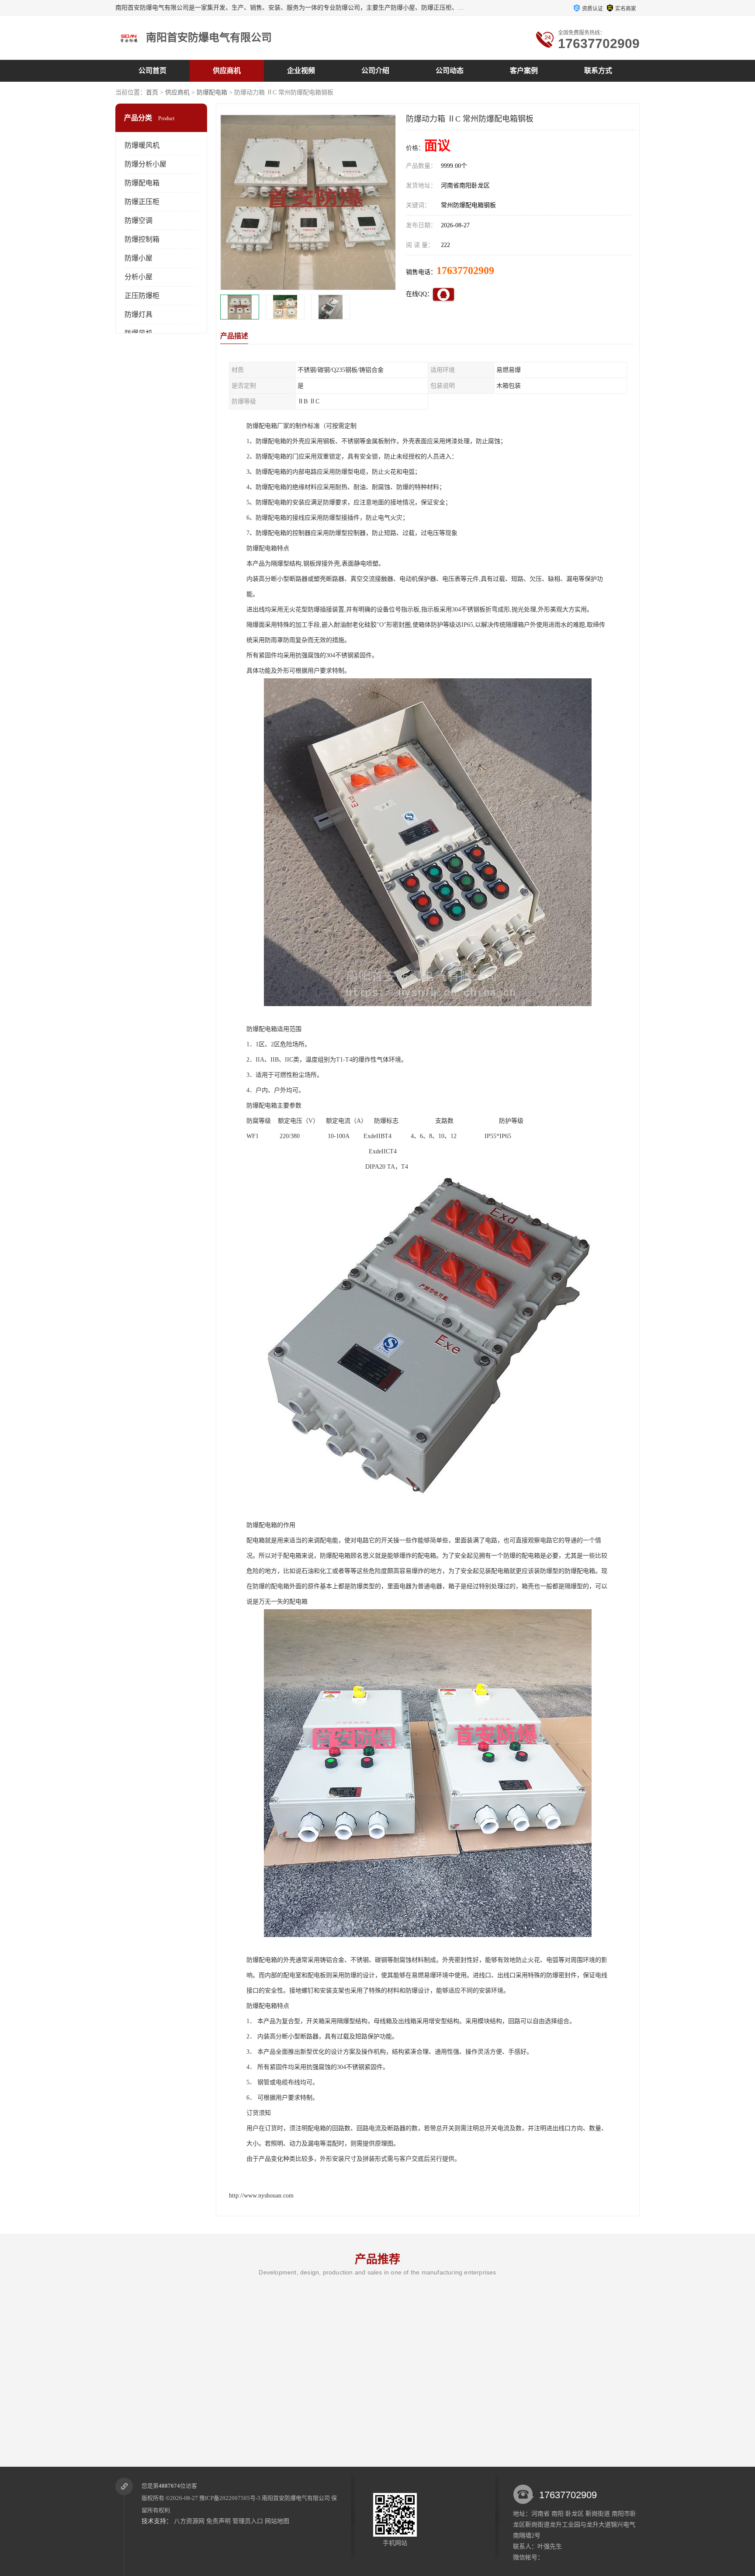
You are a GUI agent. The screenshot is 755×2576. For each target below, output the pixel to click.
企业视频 (301, 71)
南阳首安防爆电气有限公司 (296, 2498)
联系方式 (598, 71)
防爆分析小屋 (145, 164)
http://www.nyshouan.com (261, 2196)
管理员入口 (248, 2521)
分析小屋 (139, 277)
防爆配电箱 (212, 92)
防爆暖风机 (142, 145)
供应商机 (227, 71)
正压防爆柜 (142, 296)
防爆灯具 (139, 314)
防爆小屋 (139, 258)
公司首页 (152, 71)
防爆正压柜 (142, 202)
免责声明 (218, 2521)
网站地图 (277, 2521)
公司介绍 (375, 71)
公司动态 (450, 71)
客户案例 (524, 71)
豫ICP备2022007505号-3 (230, 2498)
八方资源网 (189, 2521)
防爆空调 (139, 220)
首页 (152, 92)
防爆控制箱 (142, 239)
